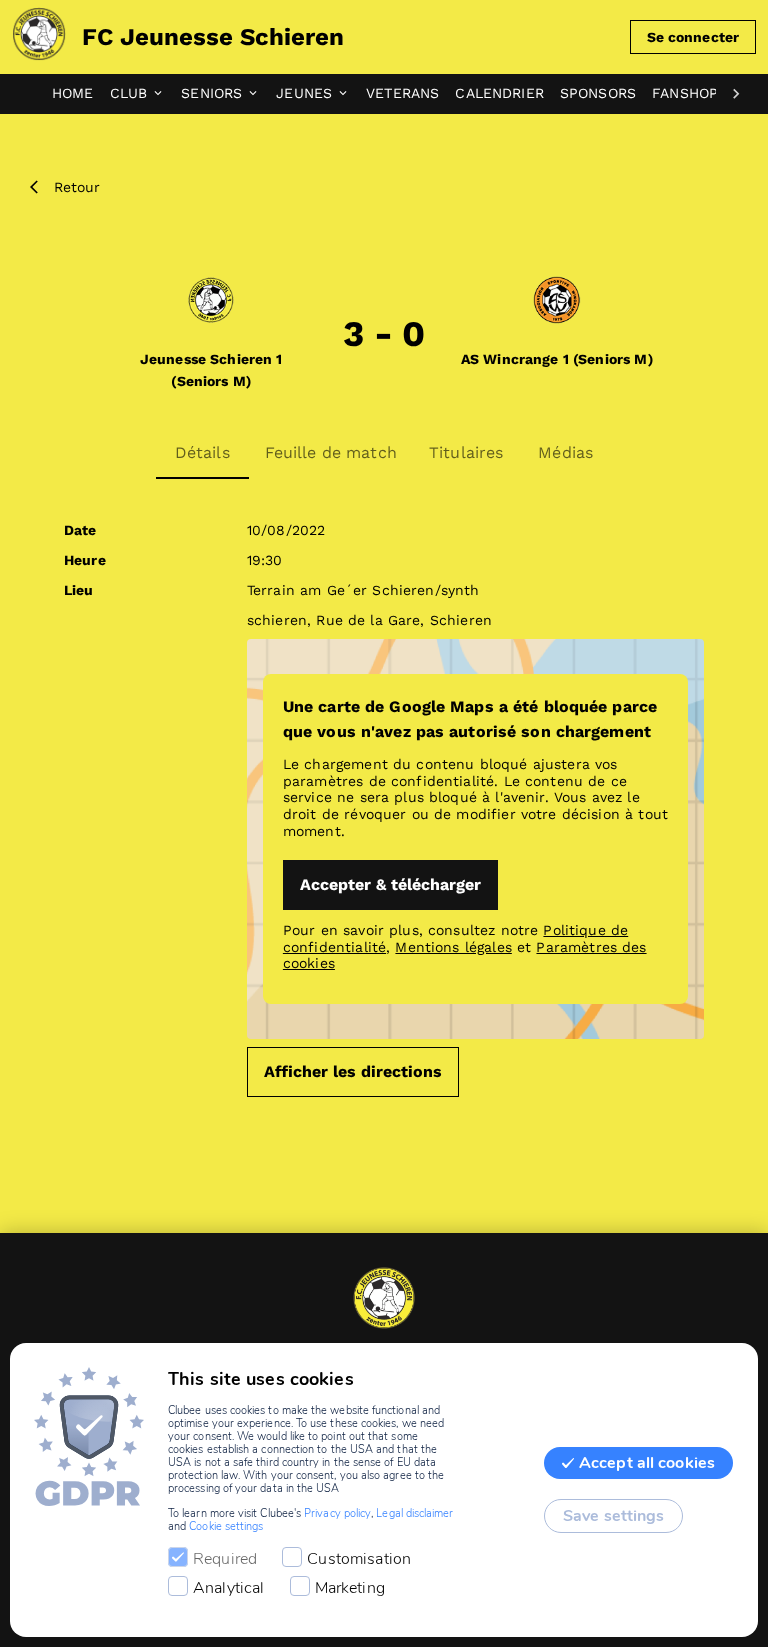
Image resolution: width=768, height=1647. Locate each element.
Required (225, 1559)
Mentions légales (453, 947)
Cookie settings (226, 1526)
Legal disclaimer (414, 1513)
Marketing (350, 1588)
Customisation (359, 1559)
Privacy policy (337, 1513)
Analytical (229, 1588)
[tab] (81, 94)
